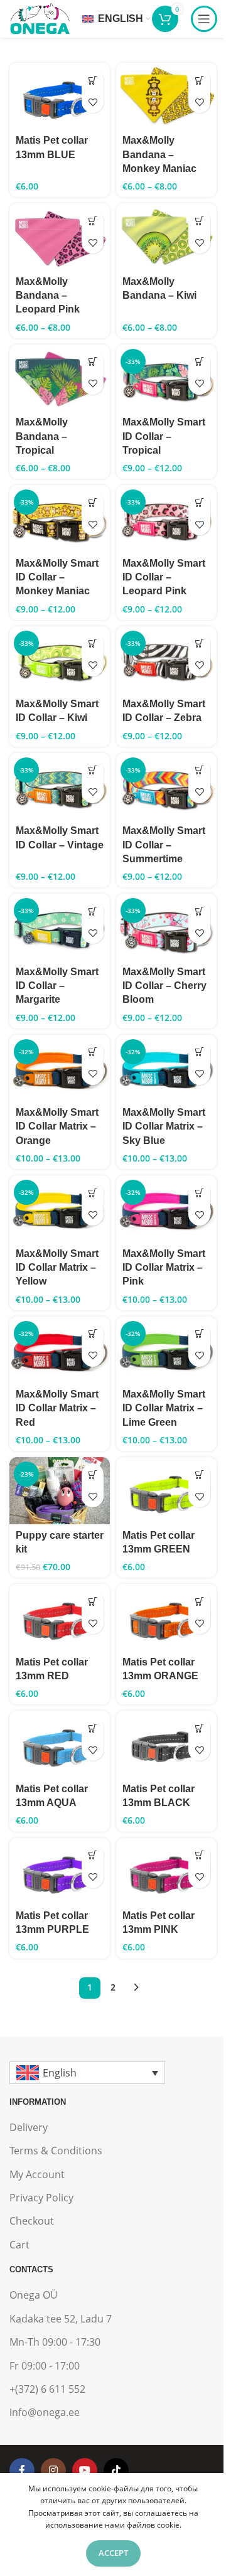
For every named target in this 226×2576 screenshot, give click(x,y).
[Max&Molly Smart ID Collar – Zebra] (166, 660)
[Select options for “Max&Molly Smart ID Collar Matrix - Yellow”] (93, 1193)
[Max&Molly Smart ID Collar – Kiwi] (60, 660)
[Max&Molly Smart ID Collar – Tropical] (166, 378)
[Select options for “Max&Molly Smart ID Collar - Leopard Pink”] (199, 502)
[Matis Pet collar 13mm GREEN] (166, 1490)
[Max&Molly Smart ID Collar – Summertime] (166, 786)
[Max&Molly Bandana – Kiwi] (166, 237)
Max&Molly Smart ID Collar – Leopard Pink (164, 577)
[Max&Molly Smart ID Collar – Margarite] (60, 927)
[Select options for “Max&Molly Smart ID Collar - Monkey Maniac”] (93, 502)
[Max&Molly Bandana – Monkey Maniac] (166, 96)
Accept (113, 2553)
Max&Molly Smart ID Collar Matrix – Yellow (57, 1268)
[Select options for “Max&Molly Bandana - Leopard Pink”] (93, 221)
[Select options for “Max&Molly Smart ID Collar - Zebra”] (199, 644)
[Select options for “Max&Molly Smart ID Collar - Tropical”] (199, 362)
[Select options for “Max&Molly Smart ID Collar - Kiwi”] (93, 644)
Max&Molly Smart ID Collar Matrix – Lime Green (164, 1408)
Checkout (32, 2221)
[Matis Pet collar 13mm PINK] (166, 1871)
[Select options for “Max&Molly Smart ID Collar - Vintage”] (93, 770)
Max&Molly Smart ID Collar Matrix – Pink (164, 1268)
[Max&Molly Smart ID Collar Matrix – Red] (60, 1350)
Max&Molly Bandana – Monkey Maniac (159, 154)
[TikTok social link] (116, 2471)
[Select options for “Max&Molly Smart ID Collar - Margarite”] (93, 911)
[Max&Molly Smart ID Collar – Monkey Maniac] (60, 518)
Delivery (29, 2127)
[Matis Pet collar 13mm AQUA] (60, 1744)
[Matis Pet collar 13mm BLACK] (166, 1744)
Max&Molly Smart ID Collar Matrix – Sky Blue (164, 1126)
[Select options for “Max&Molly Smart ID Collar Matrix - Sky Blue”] (199, 1052)
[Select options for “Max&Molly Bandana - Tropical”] (93, 362)
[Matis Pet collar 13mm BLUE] (60, 96)
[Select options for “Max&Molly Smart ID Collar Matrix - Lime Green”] (199, 1334)
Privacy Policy (41, 2198)
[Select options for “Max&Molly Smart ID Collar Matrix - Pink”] (199, 1193)
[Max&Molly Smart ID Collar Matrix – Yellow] (60, 1209)
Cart (19, 2245)
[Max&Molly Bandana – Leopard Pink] (60, 237)
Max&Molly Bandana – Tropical (42, 436)
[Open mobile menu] (204, 19)
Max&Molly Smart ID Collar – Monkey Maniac (57, 577)
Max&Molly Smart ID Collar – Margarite (57, 986)
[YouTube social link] (85, 2471)
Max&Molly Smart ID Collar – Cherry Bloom (164, 986)
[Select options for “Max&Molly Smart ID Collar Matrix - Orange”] (93, 1052)
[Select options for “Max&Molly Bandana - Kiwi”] (199, 221)
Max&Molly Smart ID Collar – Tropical (164, 436)
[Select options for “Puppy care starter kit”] (93, 1474)
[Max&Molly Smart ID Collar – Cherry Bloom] (166, 927)
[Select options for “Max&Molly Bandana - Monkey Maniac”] (199, 80)
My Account (37, 2174)
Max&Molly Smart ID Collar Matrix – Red (57, 1408)
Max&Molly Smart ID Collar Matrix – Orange (57, 1126)
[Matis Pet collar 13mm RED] (60, 1617)
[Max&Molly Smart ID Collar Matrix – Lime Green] (166, 1350)
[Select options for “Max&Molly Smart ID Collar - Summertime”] (199, 770)
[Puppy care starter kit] (60, 1490)
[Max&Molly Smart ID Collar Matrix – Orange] (60, 1068)
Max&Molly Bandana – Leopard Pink (48, 296)
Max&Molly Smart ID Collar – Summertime (164, 845)
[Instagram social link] (53, 2471)
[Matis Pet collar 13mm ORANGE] (166, 1617)
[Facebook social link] (22, 2471)
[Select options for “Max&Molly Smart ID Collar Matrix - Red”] (93, 1334)
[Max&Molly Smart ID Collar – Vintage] (60, 786)
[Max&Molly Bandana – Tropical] (60, 378)
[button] (93, 80)
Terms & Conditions (56, 2151)
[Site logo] (40, 18)
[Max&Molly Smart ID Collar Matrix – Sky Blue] (166, 1068)
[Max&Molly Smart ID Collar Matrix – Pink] (166, 1209)
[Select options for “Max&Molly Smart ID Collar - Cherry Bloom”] (199, 911)
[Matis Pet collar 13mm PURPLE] (60, 1871)
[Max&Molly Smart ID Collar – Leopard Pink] (166, 518)
